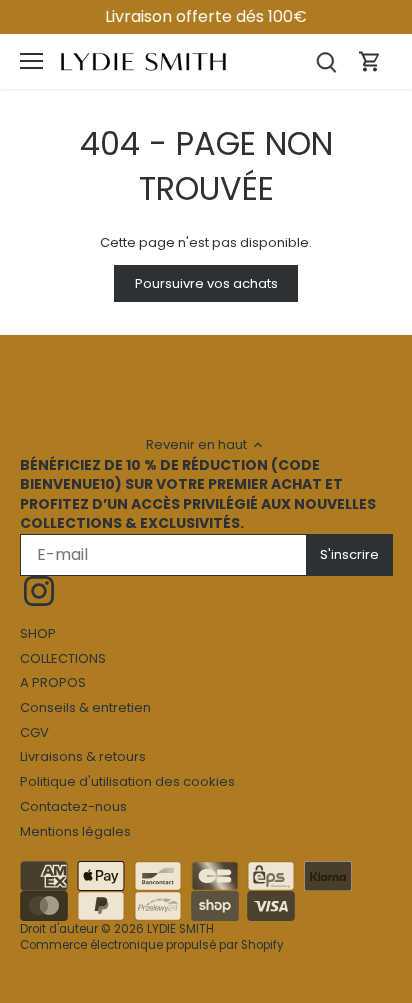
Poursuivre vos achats (206, 283)
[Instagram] (39, 591)
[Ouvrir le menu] (31, 61)
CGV (34, 732)
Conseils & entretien (85, 707)
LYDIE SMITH (180, 929)
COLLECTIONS (63, 658)
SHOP (38, 633)
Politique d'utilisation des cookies (127, 781)
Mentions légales (75, 831)
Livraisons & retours (83, 756)
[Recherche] (326, 61)
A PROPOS (53, 682)
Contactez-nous (73, 806)
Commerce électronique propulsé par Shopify (152, 945)
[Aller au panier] (370, 61)
